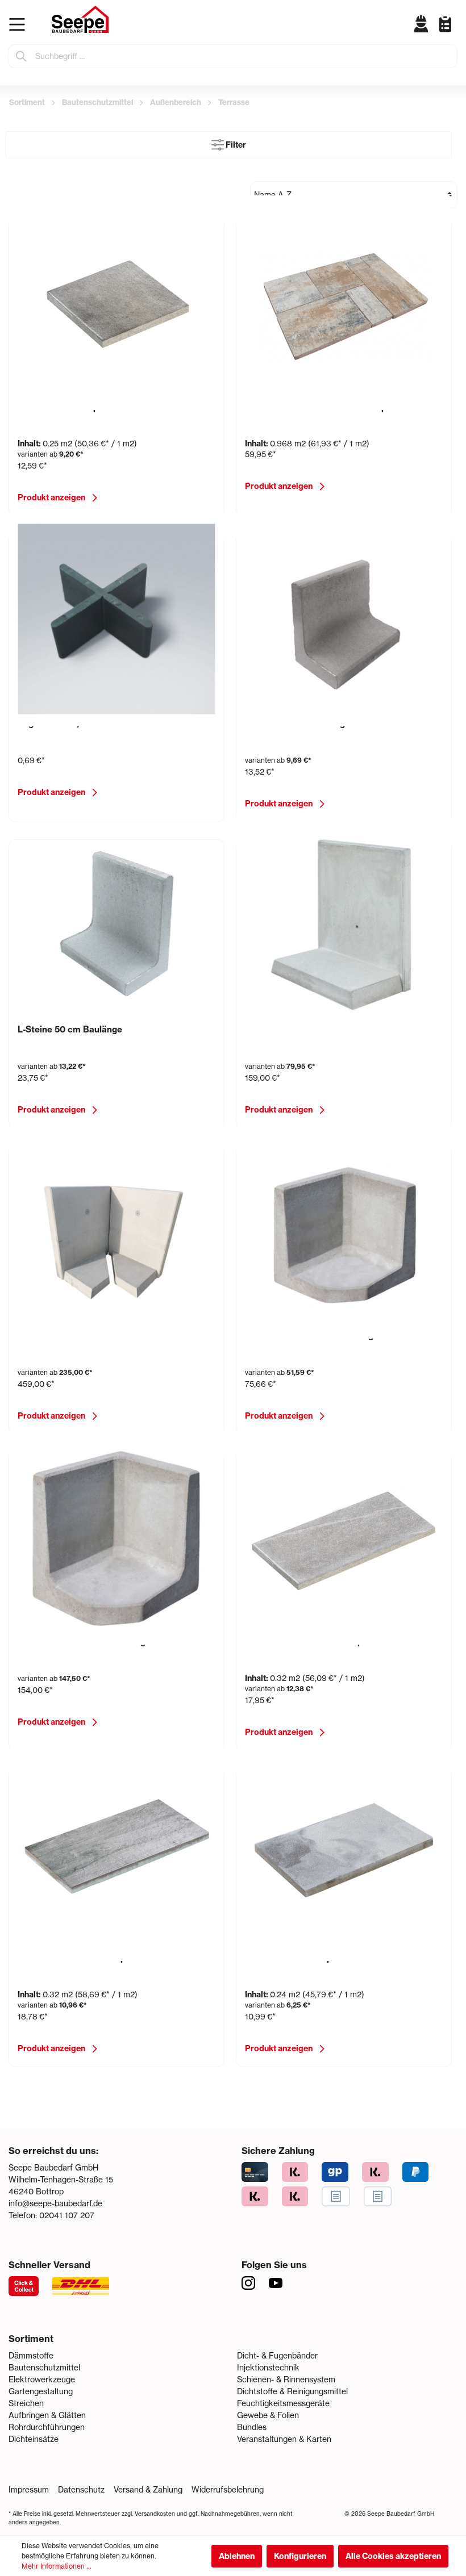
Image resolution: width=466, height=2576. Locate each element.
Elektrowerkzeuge (42, 2380)
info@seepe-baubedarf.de (55, 2203)
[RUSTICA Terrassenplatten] (344, 1854)
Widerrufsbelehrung (228, 2490)
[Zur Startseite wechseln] (80, 19)
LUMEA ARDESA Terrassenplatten (316, 1642)
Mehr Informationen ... (57, 2566)
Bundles (252, 2427)
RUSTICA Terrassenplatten (301, 1958)
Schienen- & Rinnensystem (286, 2380)
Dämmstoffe (31, 2356)
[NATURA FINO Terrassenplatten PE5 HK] (116, 1854)
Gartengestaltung (41, 2391)
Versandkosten (155, 2514)
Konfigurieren (300, 2556)
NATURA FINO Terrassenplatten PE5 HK (101, 1958)
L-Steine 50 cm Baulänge (70, 1030)
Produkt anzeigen (51, 497)
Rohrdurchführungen (47, 2427)
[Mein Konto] (421, 24)
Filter (235, 145)
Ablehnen (237, 2556)
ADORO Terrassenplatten (70, 407)
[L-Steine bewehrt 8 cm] (344, 925)
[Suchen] (22, 56)
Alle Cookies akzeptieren (393, 2556)
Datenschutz (81, 2490)
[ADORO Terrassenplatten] (116, 303)
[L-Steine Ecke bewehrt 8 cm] (116, 1231)
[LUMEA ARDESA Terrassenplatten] (344, 1537)
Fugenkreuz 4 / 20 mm (65, 724)
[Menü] (20, 24)
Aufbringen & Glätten (47, 2415)
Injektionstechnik (268, 2368)
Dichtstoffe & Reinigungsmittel (292, 2391)
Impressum (29, 2490)
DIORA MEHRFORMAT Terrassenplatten (328, 407)
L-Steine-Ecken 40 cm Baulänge (312, 1336)
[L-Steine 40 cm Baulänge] (344, 619)
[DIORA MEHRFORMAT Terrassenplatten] (344, 303)
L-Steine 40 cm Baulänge (298, 724)
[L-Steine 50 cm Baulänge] (116, 925)
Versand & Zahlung (148, 2490)
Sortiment (31, 2339)
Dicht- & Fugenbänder (277, 2356)
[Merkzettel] (441, 24)
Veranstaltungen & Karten (284, 2439)
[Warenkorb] (455, 33)
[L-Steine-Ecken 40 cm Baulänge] (344, 1231)
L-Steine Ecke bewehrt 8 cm (76, 1336)
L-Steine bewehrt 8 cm (292, 1030)
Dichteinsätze (34, 2439)
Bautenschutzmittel (44, 2368)
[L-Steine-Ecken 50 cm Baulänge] (116, 1537)
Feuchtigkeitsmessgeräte (283, 2403)
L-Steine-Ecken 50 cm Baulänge (84, 1642)
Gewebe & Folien (268, 2415)
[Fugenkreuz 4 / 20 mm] (116, 619)
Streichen (26, 2403)
